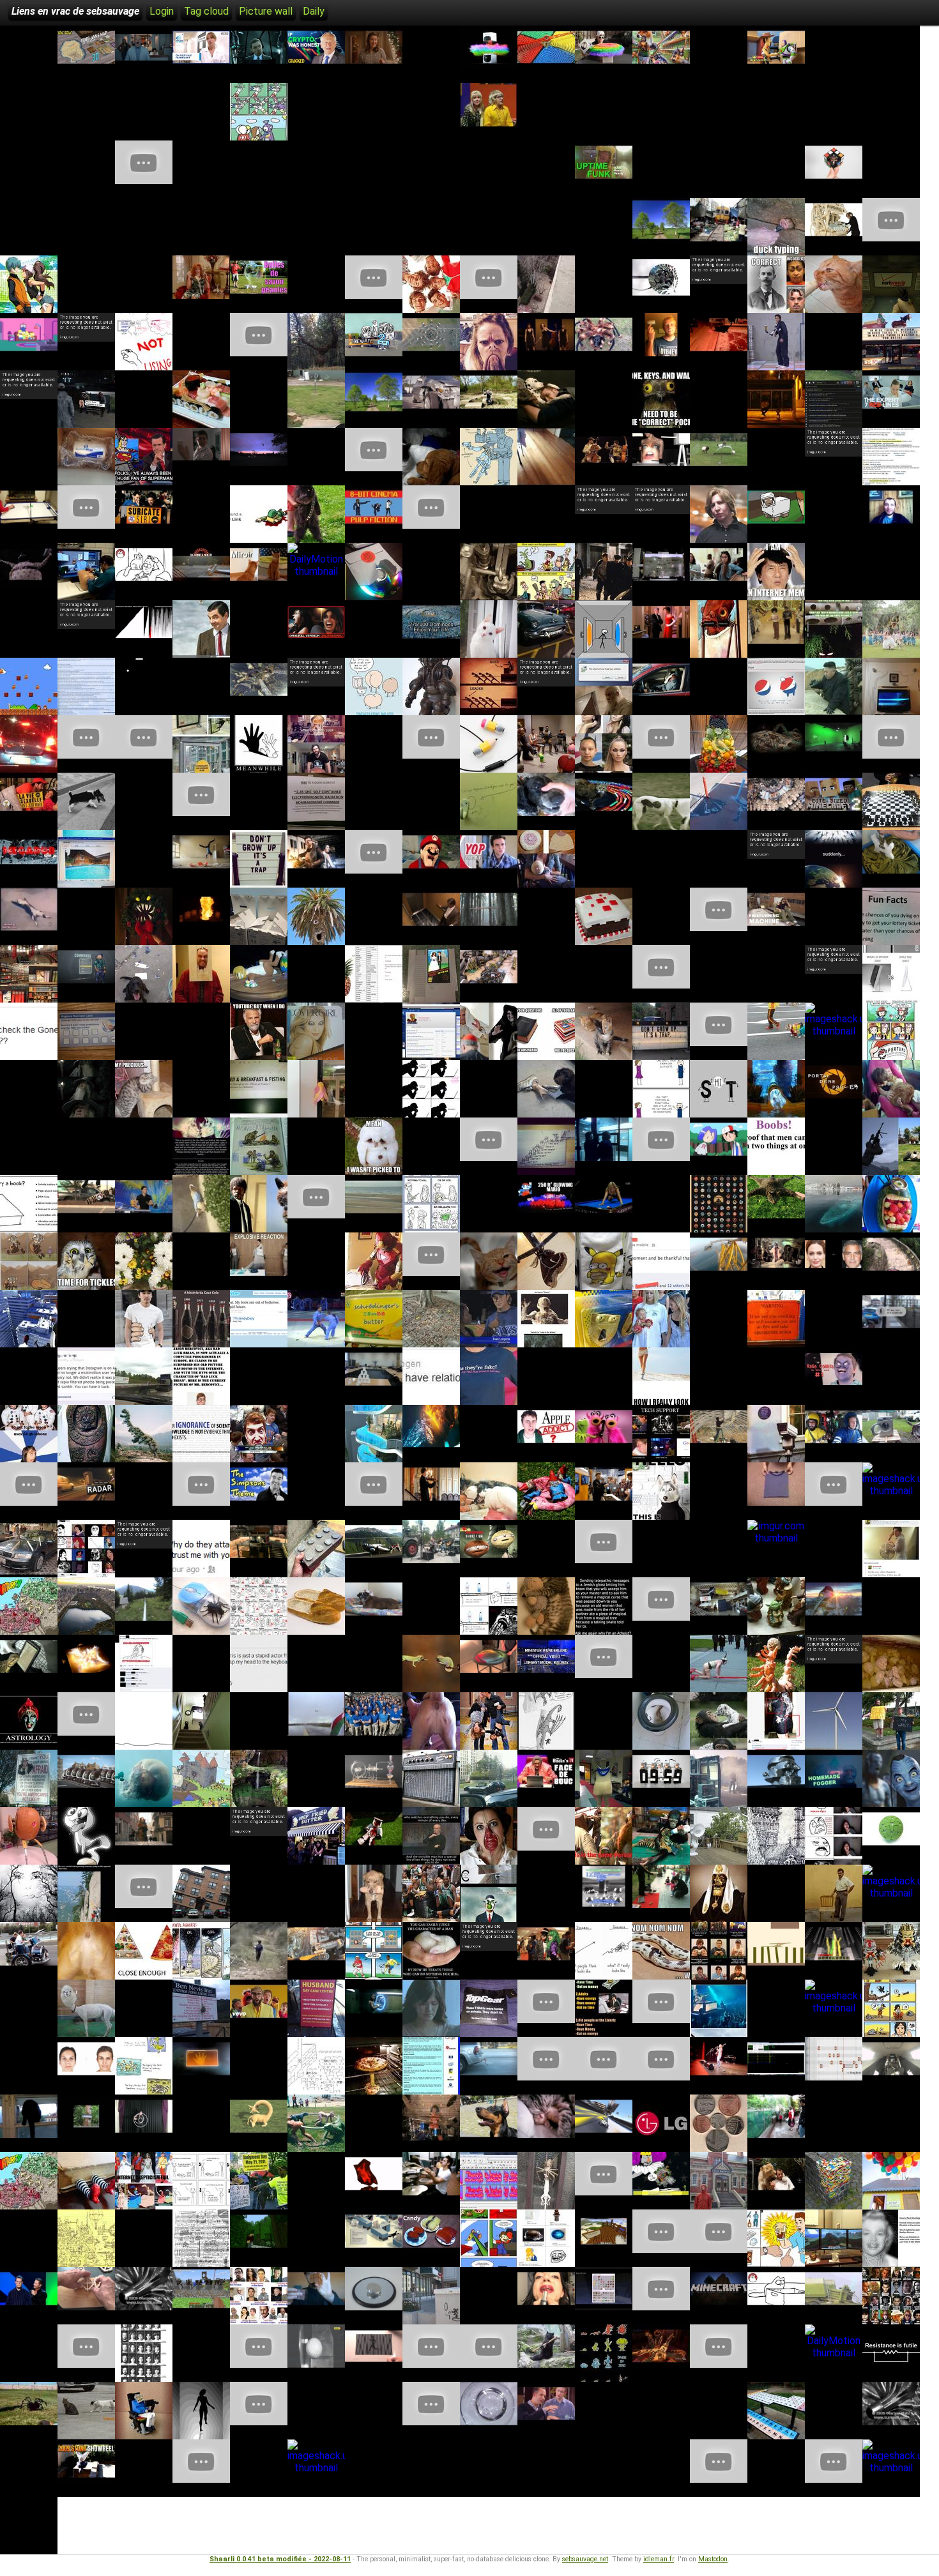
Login (162, 11)
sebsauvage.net (585, 2559)
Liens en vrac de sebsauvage (75, 11)
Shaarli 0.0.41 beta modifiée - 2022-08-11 (280, 2559)
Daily (314, 11)
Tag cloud (206, 11)
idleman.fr (659, 2559)
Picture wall (266, 11)
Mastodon (713, 2559)
